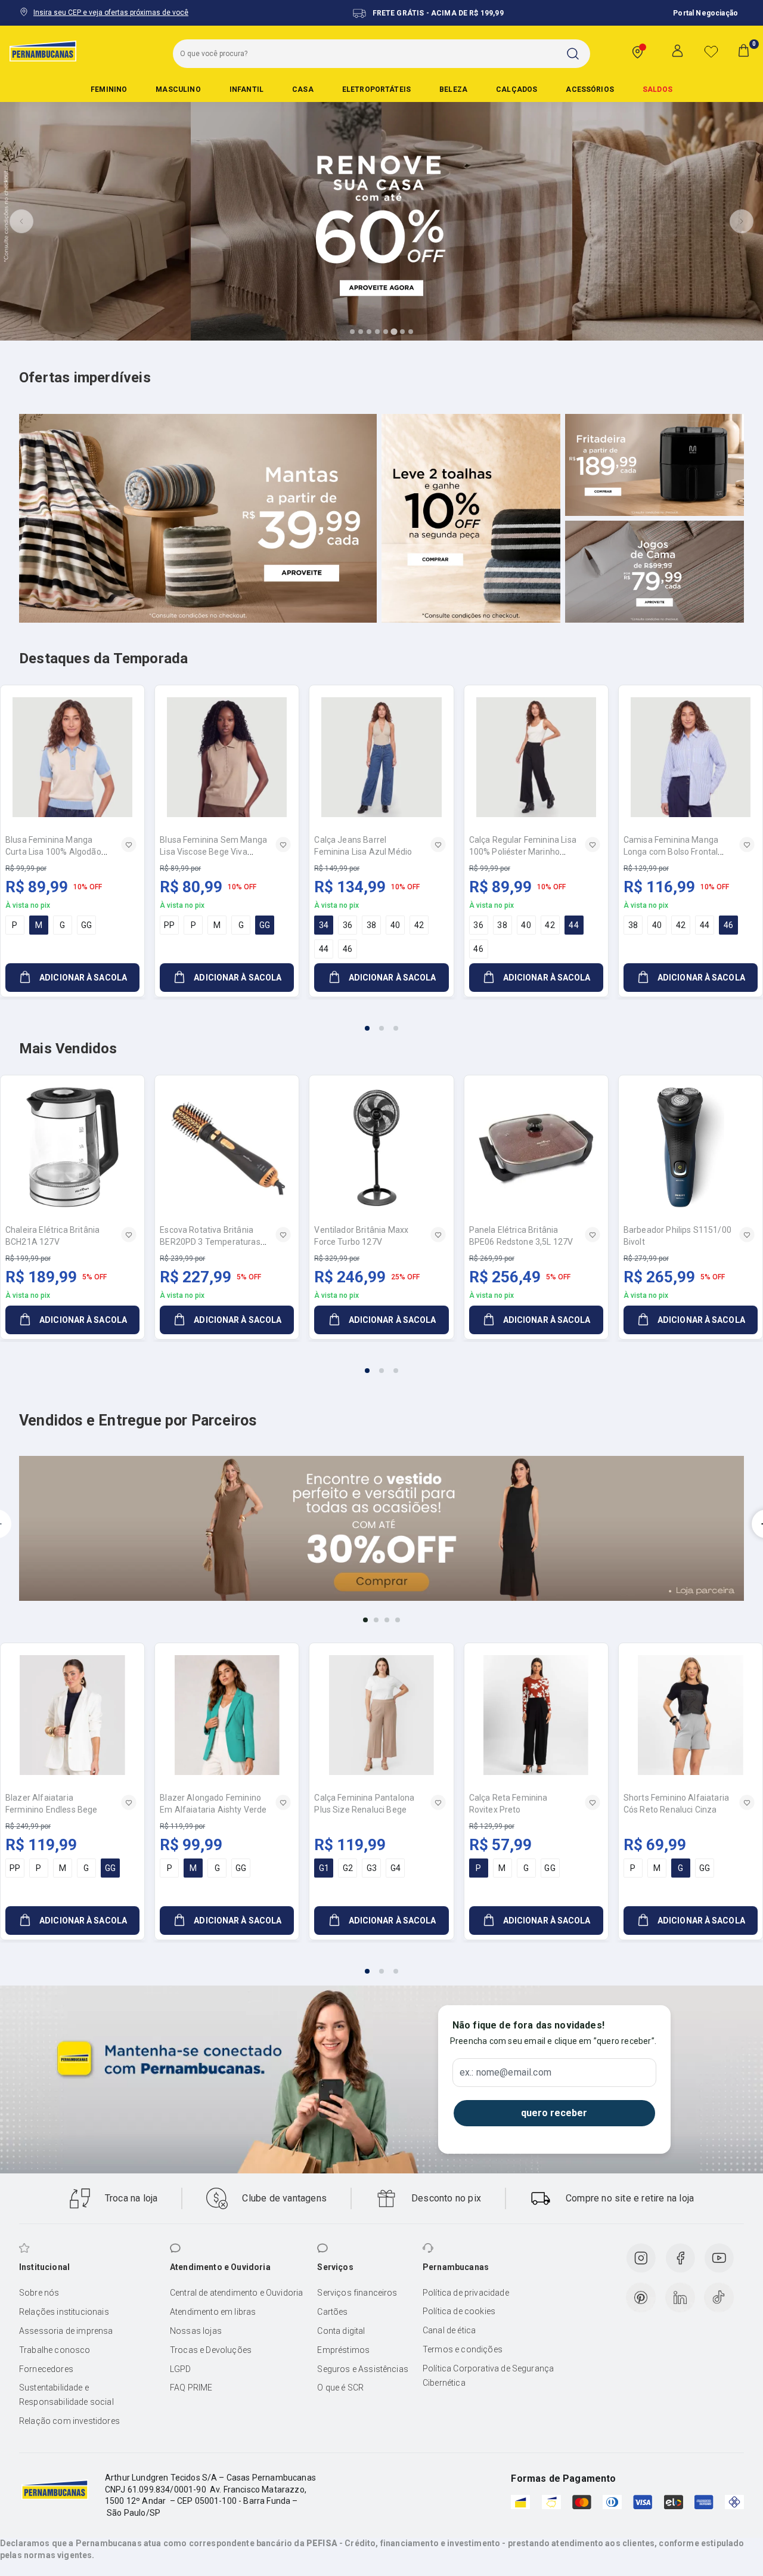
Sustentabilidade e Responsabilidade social (66, 2395)
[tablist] (381, 1021)
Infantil (246, 89)
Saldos (657, 89)
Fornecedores (46, 2369)
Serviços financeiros (357, 2293)
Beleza (453, 89)
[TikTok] (719, 2297)
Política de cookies (459, 2311)
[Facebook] (680, 2258)
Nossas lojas (196, 2331)
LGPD (181, 2369)
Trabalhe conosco (55, 2350)
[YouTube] (719, 2258)
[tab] (352, 332)
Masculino (178, 89)
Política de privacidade (466, 2293)
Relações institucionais (64, 2312)
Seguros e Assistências (363, 2369)
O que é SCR (340, 2388)
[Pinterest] (641, 2297)
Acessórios (590, 89)
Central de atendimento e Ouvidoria (236, 2293)
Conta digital (341, 2331)
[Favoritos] (711, 51)
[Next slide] (742, 221)
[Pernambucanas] (43, 51)
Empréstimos (343, 2350)
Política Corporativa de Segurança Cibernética (488, 2376)
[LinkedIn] (680, 2297)
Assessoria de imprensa (66, 2331)
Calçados (517, 89)
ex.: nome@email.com (505, 2073)
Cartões (332, 2312)
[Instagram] (641, 2258)
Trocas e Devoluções (211, 2350)
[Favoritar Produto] (129, 845)
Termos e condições (463, 2349)
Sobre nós (39, 2293)
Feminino (109, 89)
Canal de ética (449, 2330)
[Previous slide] (21, 221)
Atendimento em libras (213, 2312)
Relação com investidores (69, 2421)
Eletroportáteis (376, 89)
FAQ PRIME (191, 2388)
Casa (303, 89)
